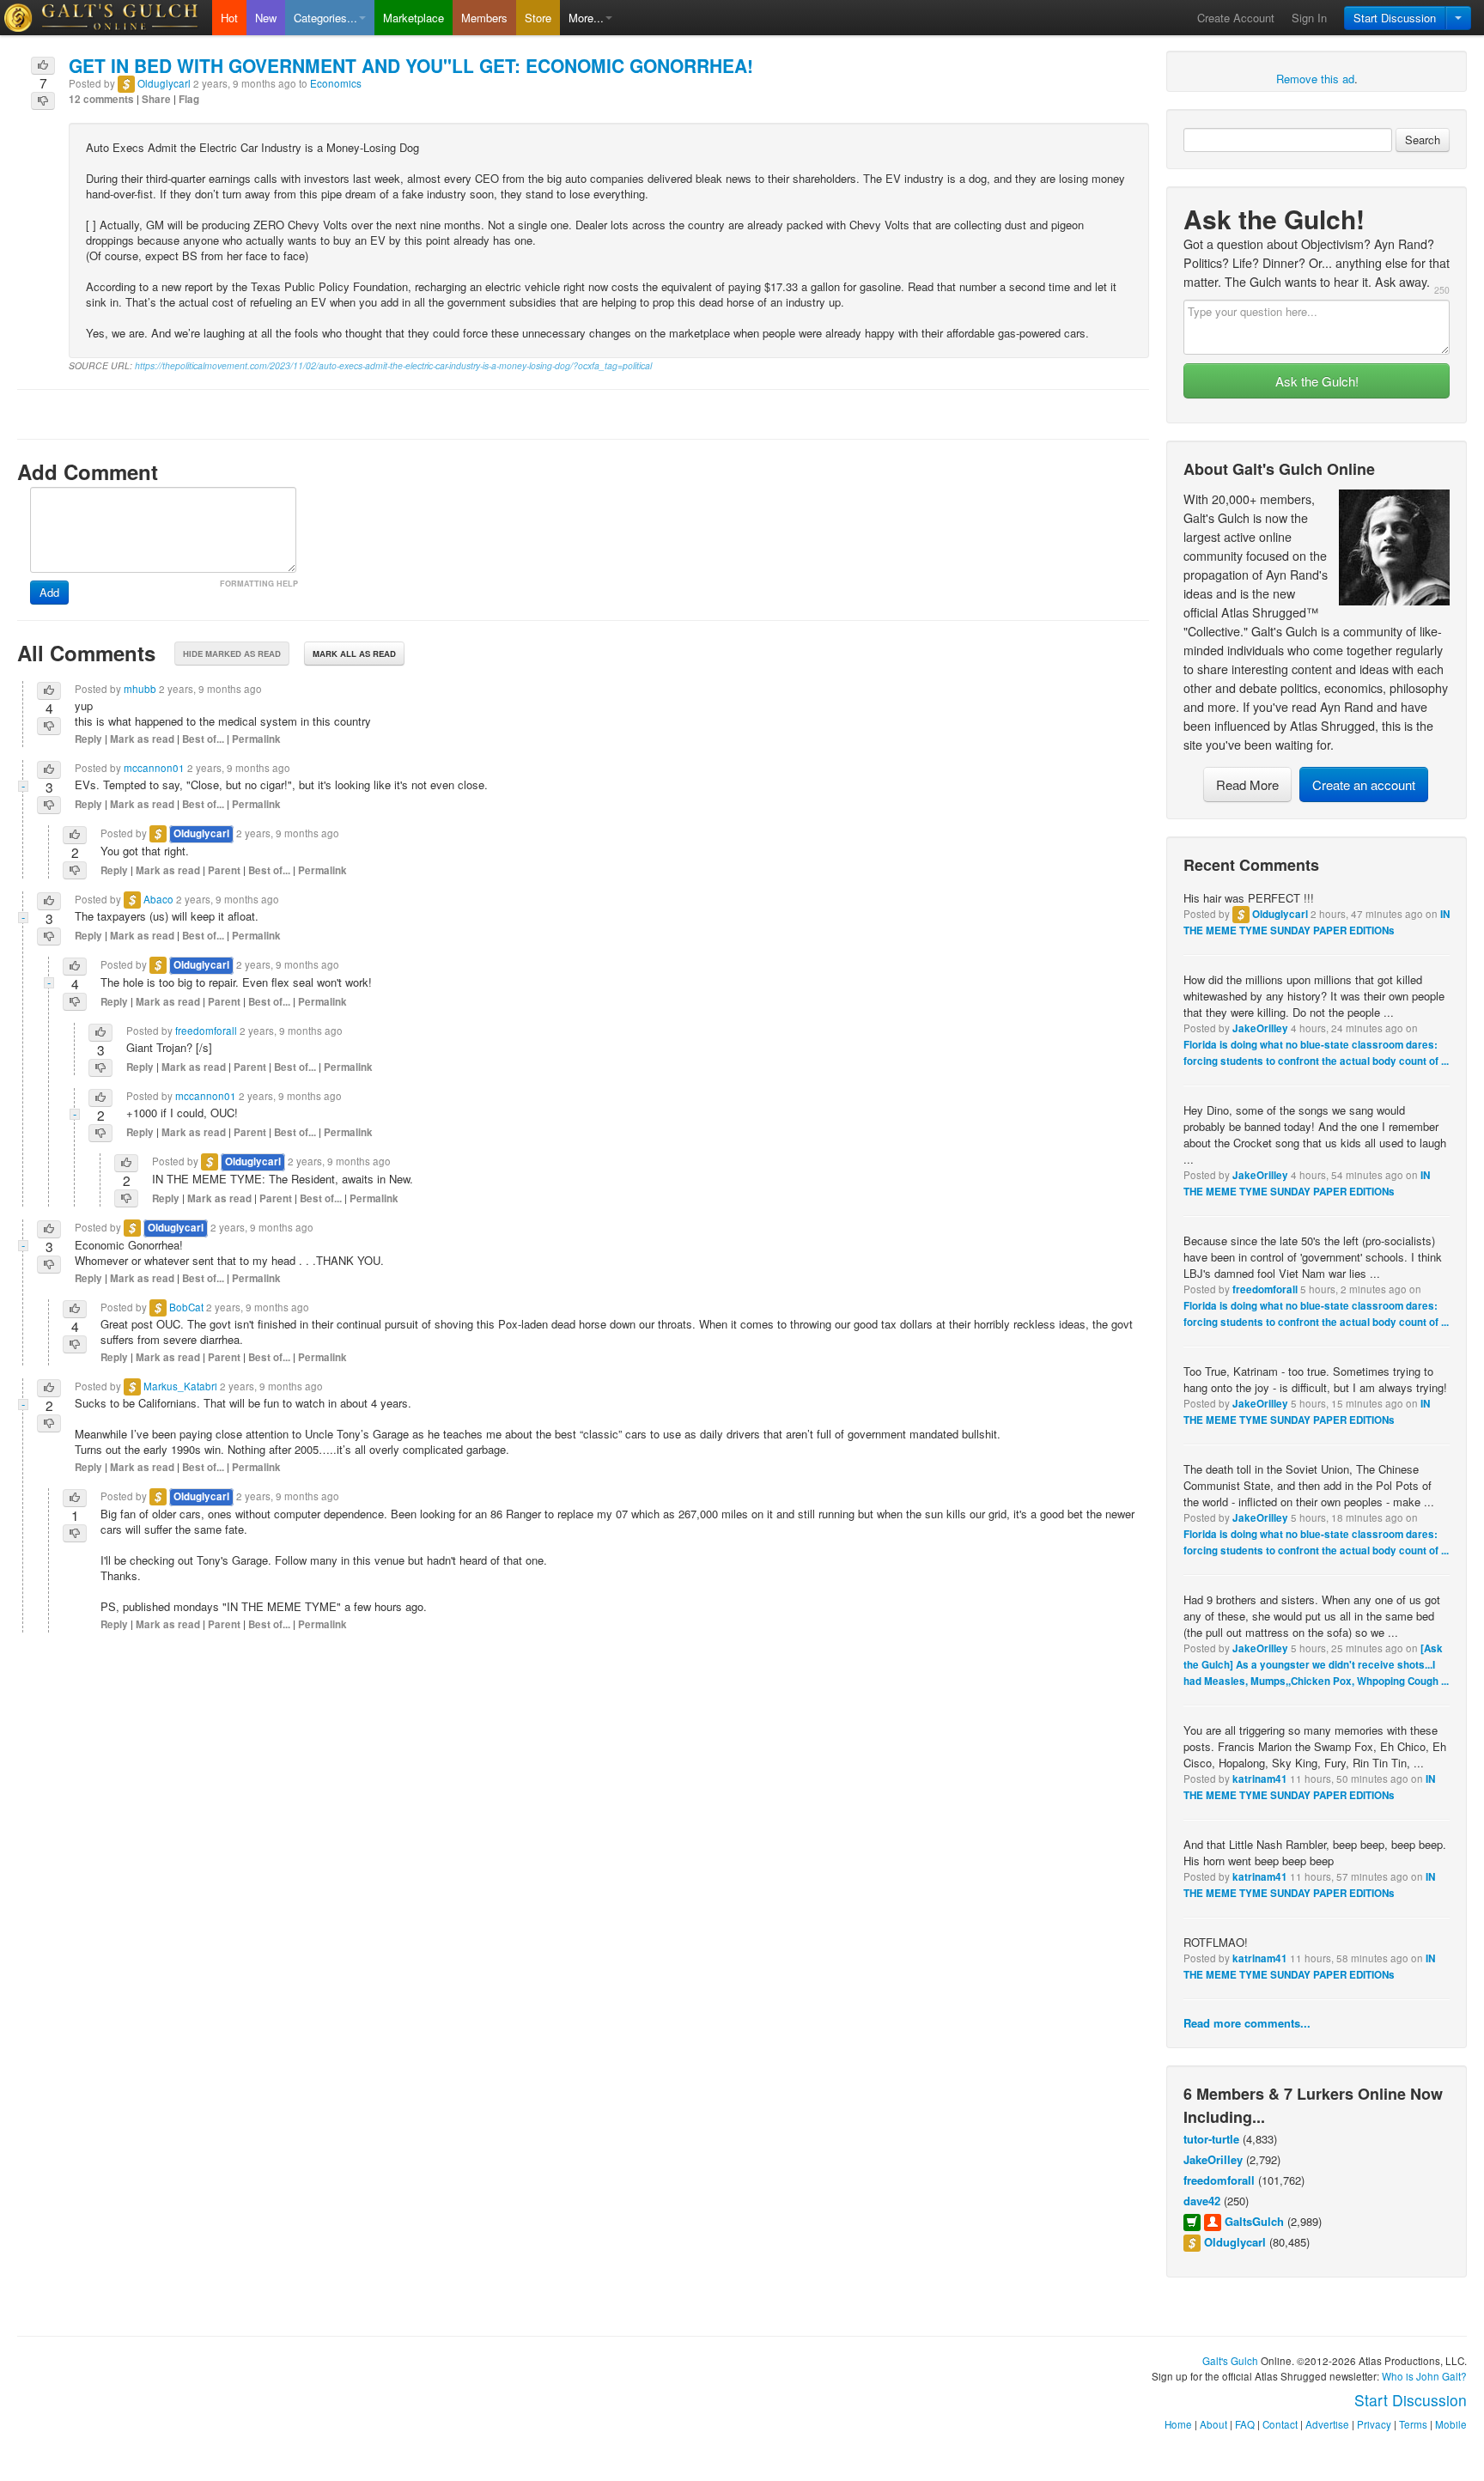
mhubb (140, 689)
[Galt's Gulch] (106, 18)
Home (1178, 2424)
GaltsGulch (1254, 2221)
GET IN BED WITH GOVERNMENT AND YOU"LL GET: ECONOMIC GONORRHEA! (411, 65)
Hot (229, 18)
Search (1423, 140)
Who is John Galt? (1424, 2376)
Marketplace (414, 18)
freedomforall (1265, 1289)
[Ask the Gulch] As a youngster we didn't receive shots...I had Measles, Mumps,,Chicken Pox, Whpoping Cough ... (1316, 1665)
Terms (1413, 2424)
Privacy (1374, 2424)
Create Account (1236, 18)
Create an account (1364, 784)
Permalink (256, 739)
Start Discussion (1395, 18)
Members (484, 18)
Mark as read (142, 739)
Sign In (1309, 18)
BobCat (186, 1307)
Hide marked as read (232, 654)
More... (586, 18)
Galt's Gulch (1230, 2361)
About (1213, 2424)
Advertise (1327, 2424)
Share (156, 99)
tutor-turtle (1211, 2139)
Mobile (1451, 2424)
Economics (336, 83)
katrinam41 (1260, 1779)
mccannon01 (154, 768)
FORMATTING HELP (259, 584)
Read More (1247, 784)
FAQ (1245, 2424)
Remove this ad (1315, 79)
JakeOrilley (1260, 1028)
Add (49, 592)
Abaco (158, 899)
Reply (88, 739)
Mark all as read (354, 654)
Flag (189, 99)
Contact (1280, 2424)
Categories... (325, 18)
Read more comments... (1247, 2023)
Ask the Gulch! (1317, 381)
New (266, 18)
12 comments (101, 99)
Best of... (203, 739)
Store (538, 18)
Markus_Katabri (180, 1386)
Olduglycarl (1280, 914)
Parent (224, 870)
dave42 (1202, 2201)
